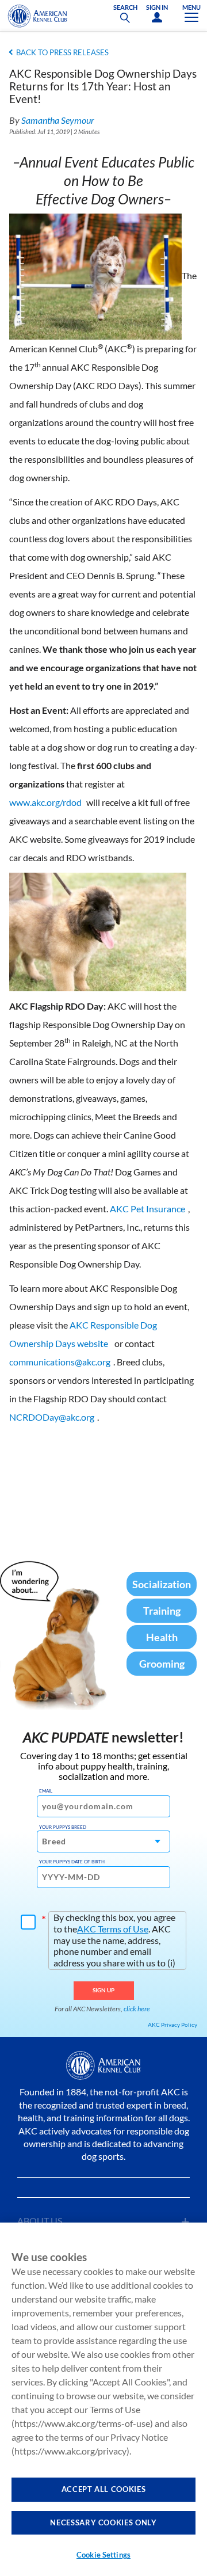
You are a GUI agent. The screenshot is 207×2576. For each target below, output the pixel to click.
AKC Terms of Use (113, 1929)
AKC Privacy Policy (172, 2025)
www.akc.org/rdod (45, 802)
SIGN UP (104, 1990)
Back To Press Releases (62, 52)
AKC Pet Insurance (147, 1209)
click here (137, 2009)
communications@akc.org (60, 1362)
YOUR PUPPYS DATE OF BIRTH (72, 1862)
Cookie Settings (103, 2555)
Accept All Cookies (104, 2489)
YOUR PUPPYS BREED (63, 1827)
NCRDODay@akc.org (52, 1417)
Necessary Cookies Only (103, 2522)
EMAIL (46, 1791)
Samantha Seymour (58, 120)
